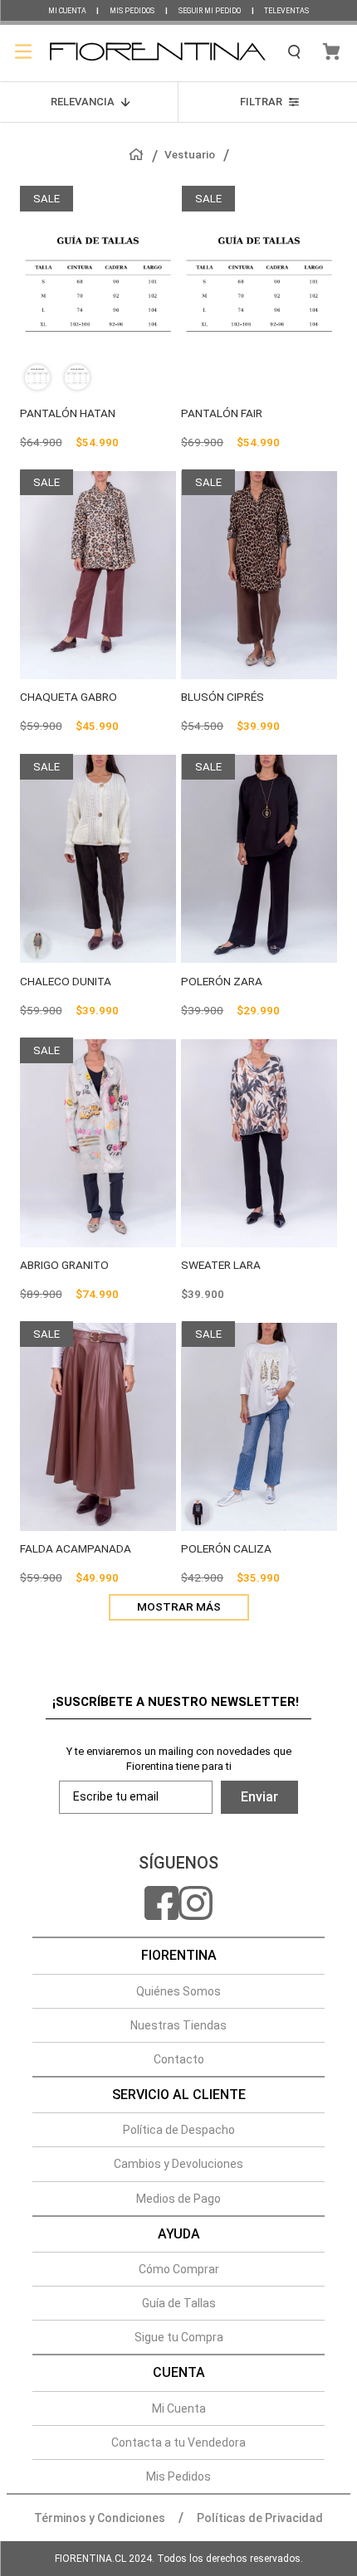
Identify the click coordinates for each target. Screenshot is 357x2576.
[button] (42, 377)
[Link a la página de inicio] (142, 155)
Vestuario (190, 154)
